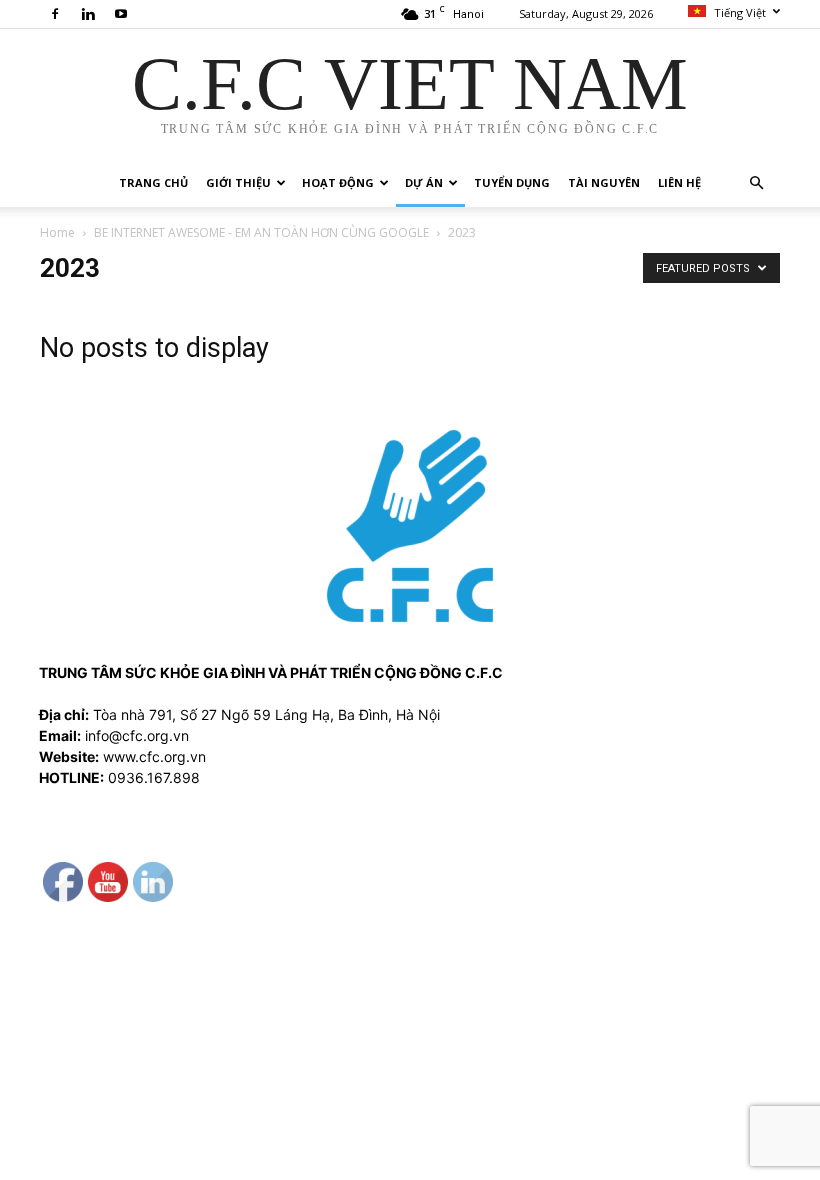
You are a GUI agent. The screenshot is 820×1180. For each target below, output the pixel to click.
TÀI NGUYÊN (604, 182)
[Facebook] (55, 14)
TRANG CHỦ (153, 182)
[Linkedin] (88, 14)
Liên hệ (679, 182)
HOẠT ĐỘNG (338, 182)
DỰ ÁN (424, 182)
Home (57, 232)
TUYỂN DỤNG (512, 182)
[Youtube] (121, 14)
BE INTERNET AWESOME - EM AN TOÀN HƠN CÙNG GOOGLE (261, 232)
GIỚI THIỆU (238, 182)
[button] (756, 183)
